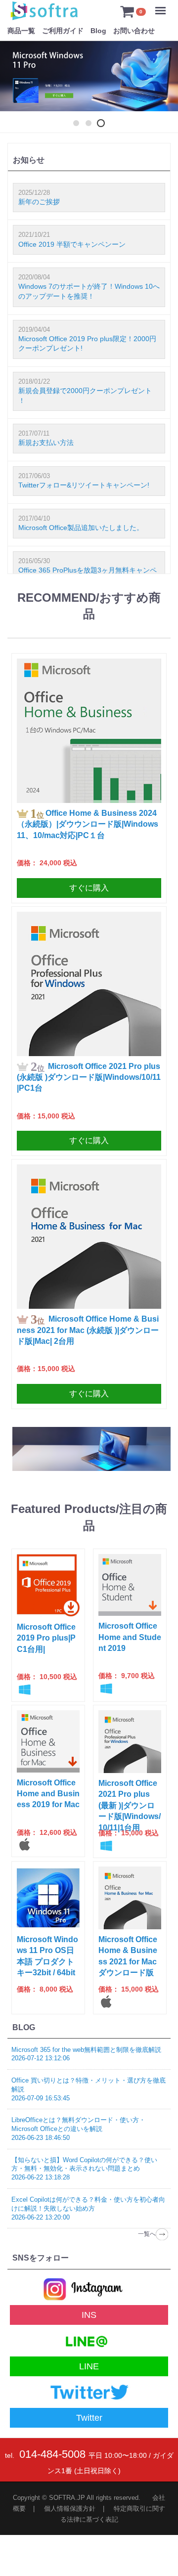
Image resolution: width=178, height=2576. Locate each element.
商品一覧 (21, 31)
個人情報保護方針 (70, 2509)
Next (163, 88)
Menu (163, 4)
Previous (15, 88)
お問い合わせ (134, 31)
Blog (98, 31)
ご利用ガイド (63, 31)
